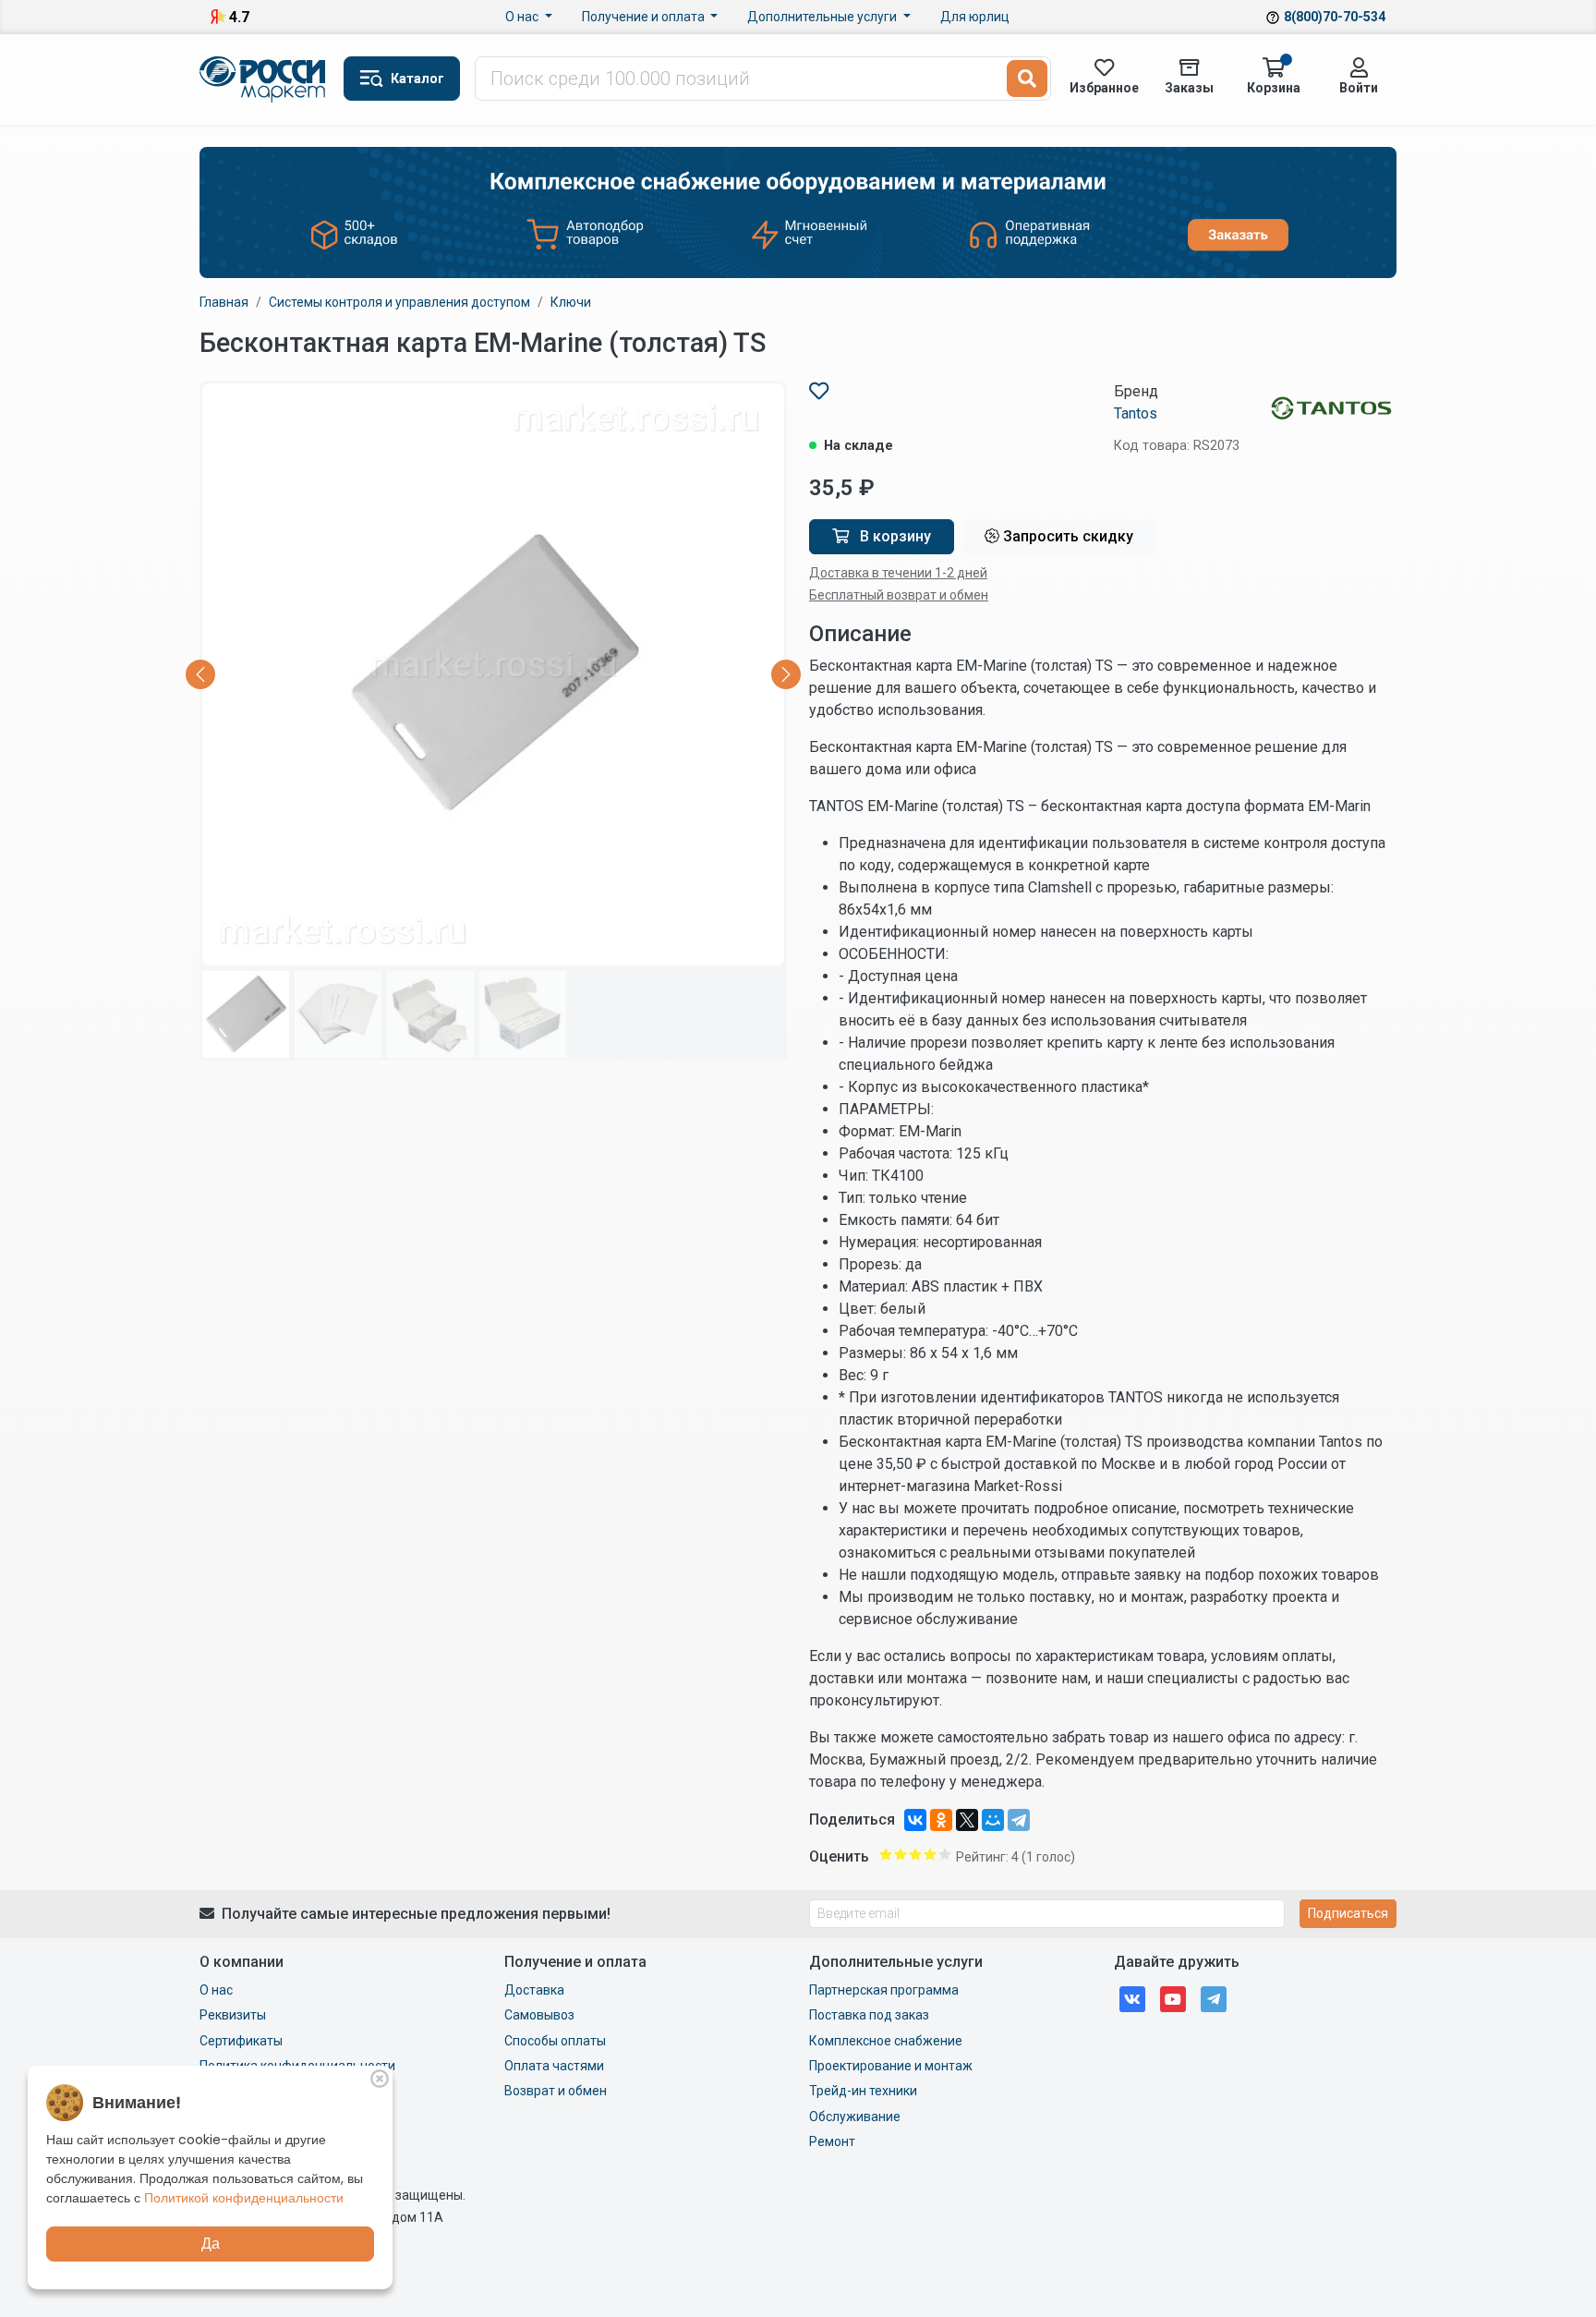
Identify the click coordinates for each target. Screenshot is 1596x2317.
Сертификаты (241, 2041)
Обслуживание (855, 2117)
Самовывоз (539, 2015)
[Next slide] (786, 674)
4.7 (239, 17)
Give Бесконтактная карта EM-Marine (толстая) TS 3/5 (915, 1854)
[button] (402, 79)
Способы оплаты (555, 2041)
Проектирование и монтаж (891, 2066)
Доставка (534, 1990)
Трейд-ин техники (863, 2091)
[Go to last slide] (200, 674)
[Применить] (1027, 79)
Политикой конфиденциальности (244, 2198)
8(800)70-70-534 (1335, 17)
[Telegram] (1019, 1820)
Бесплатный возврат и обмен (899, 595)
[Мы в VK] (1132, 1998)
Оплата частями (554, 2066)
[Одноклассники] (941, 1820)
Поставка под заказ (869, 2015)
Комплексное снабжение (886, 2041)
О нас (523, 17)
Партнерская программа (884, 1990)
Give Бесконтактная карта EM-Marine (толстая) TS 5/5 (945, 1854)
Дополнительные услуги (823, 17)
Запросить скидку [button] (1066, 536)
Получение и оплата (645, 17)
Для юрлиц (975, 17)
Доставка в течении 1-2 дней (898, 573)
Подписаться (1348, 1913)
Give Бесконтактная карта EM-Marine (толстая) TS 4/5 (930, 1854)
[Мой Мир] (993, 1820)
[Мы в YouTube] (1173, 1998)
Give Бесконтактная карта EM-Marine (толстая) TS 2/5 (901, 1854)
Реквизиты (233, 2015)
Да (211, 2244)
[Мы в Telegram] (1214, 1998)
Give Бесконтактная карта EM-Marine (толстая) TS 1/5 (886, 1854)
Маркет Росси (264, 79)
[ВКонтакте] (915, 1820)
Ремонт (832, 2141)
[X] (967, 1820)
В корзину (894, 536)
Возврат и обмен (556, 2091)
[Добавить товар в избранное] (819, 391)
